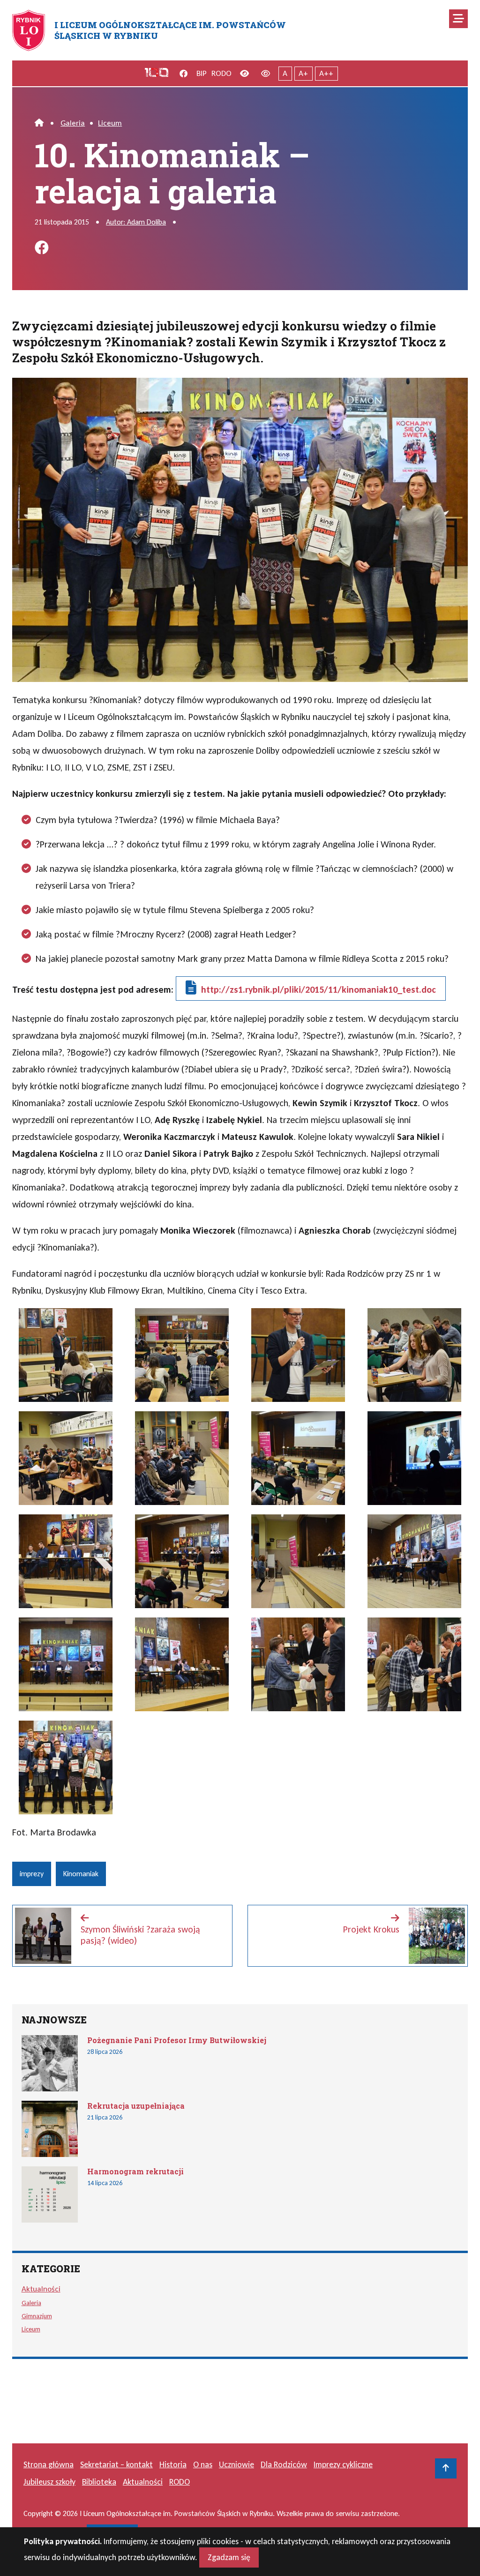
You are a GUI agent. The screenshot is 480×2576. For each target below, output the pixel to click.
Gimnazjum (37, 2316)
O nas (203, 2464)
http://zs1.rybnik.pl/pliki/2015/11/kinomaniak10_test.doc (319, 989)
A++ (326, 73)
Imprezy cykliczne (343, 2464)
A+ (303, 73)
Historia (173, 2464)
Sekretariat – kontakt (116, 2464)
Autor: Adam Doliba (136, 222)
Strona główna (49, 2464)
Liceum (110, 123)
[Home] (39, 123)
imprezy (32, 1874)
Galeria (73, 123)
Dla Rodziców (284, 2464)
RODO (221, 73)
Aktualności (41, 2289)
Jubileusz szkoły (49, 2482)
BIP (202, 73)
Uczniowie (236, 2464)
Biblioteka (99, 2482)
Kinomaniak (81, 1874)
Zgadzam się (229, 2557)
